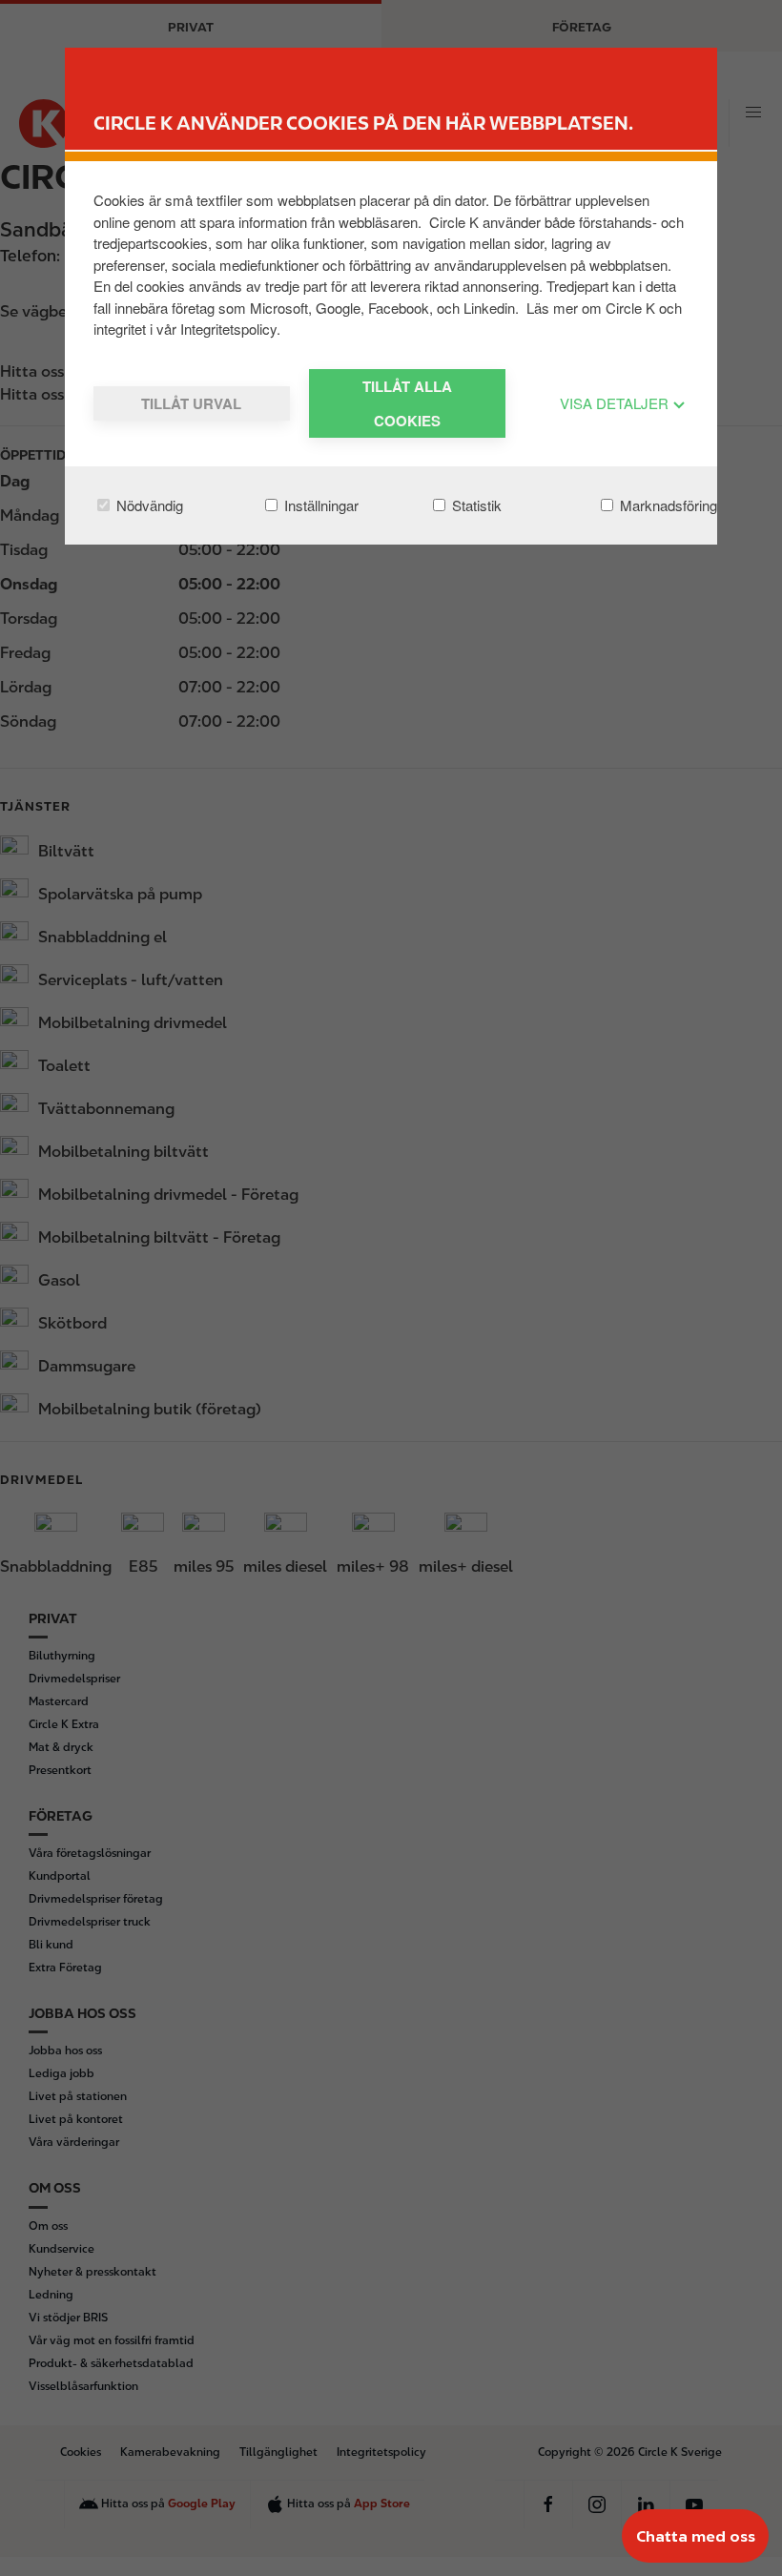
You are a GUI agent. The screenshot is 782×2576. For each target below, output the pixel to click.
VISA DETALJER (616, 403)
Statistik (475, 505)
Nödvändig (148, 505)
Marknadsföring (667, 505)
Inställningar (319, 505)
